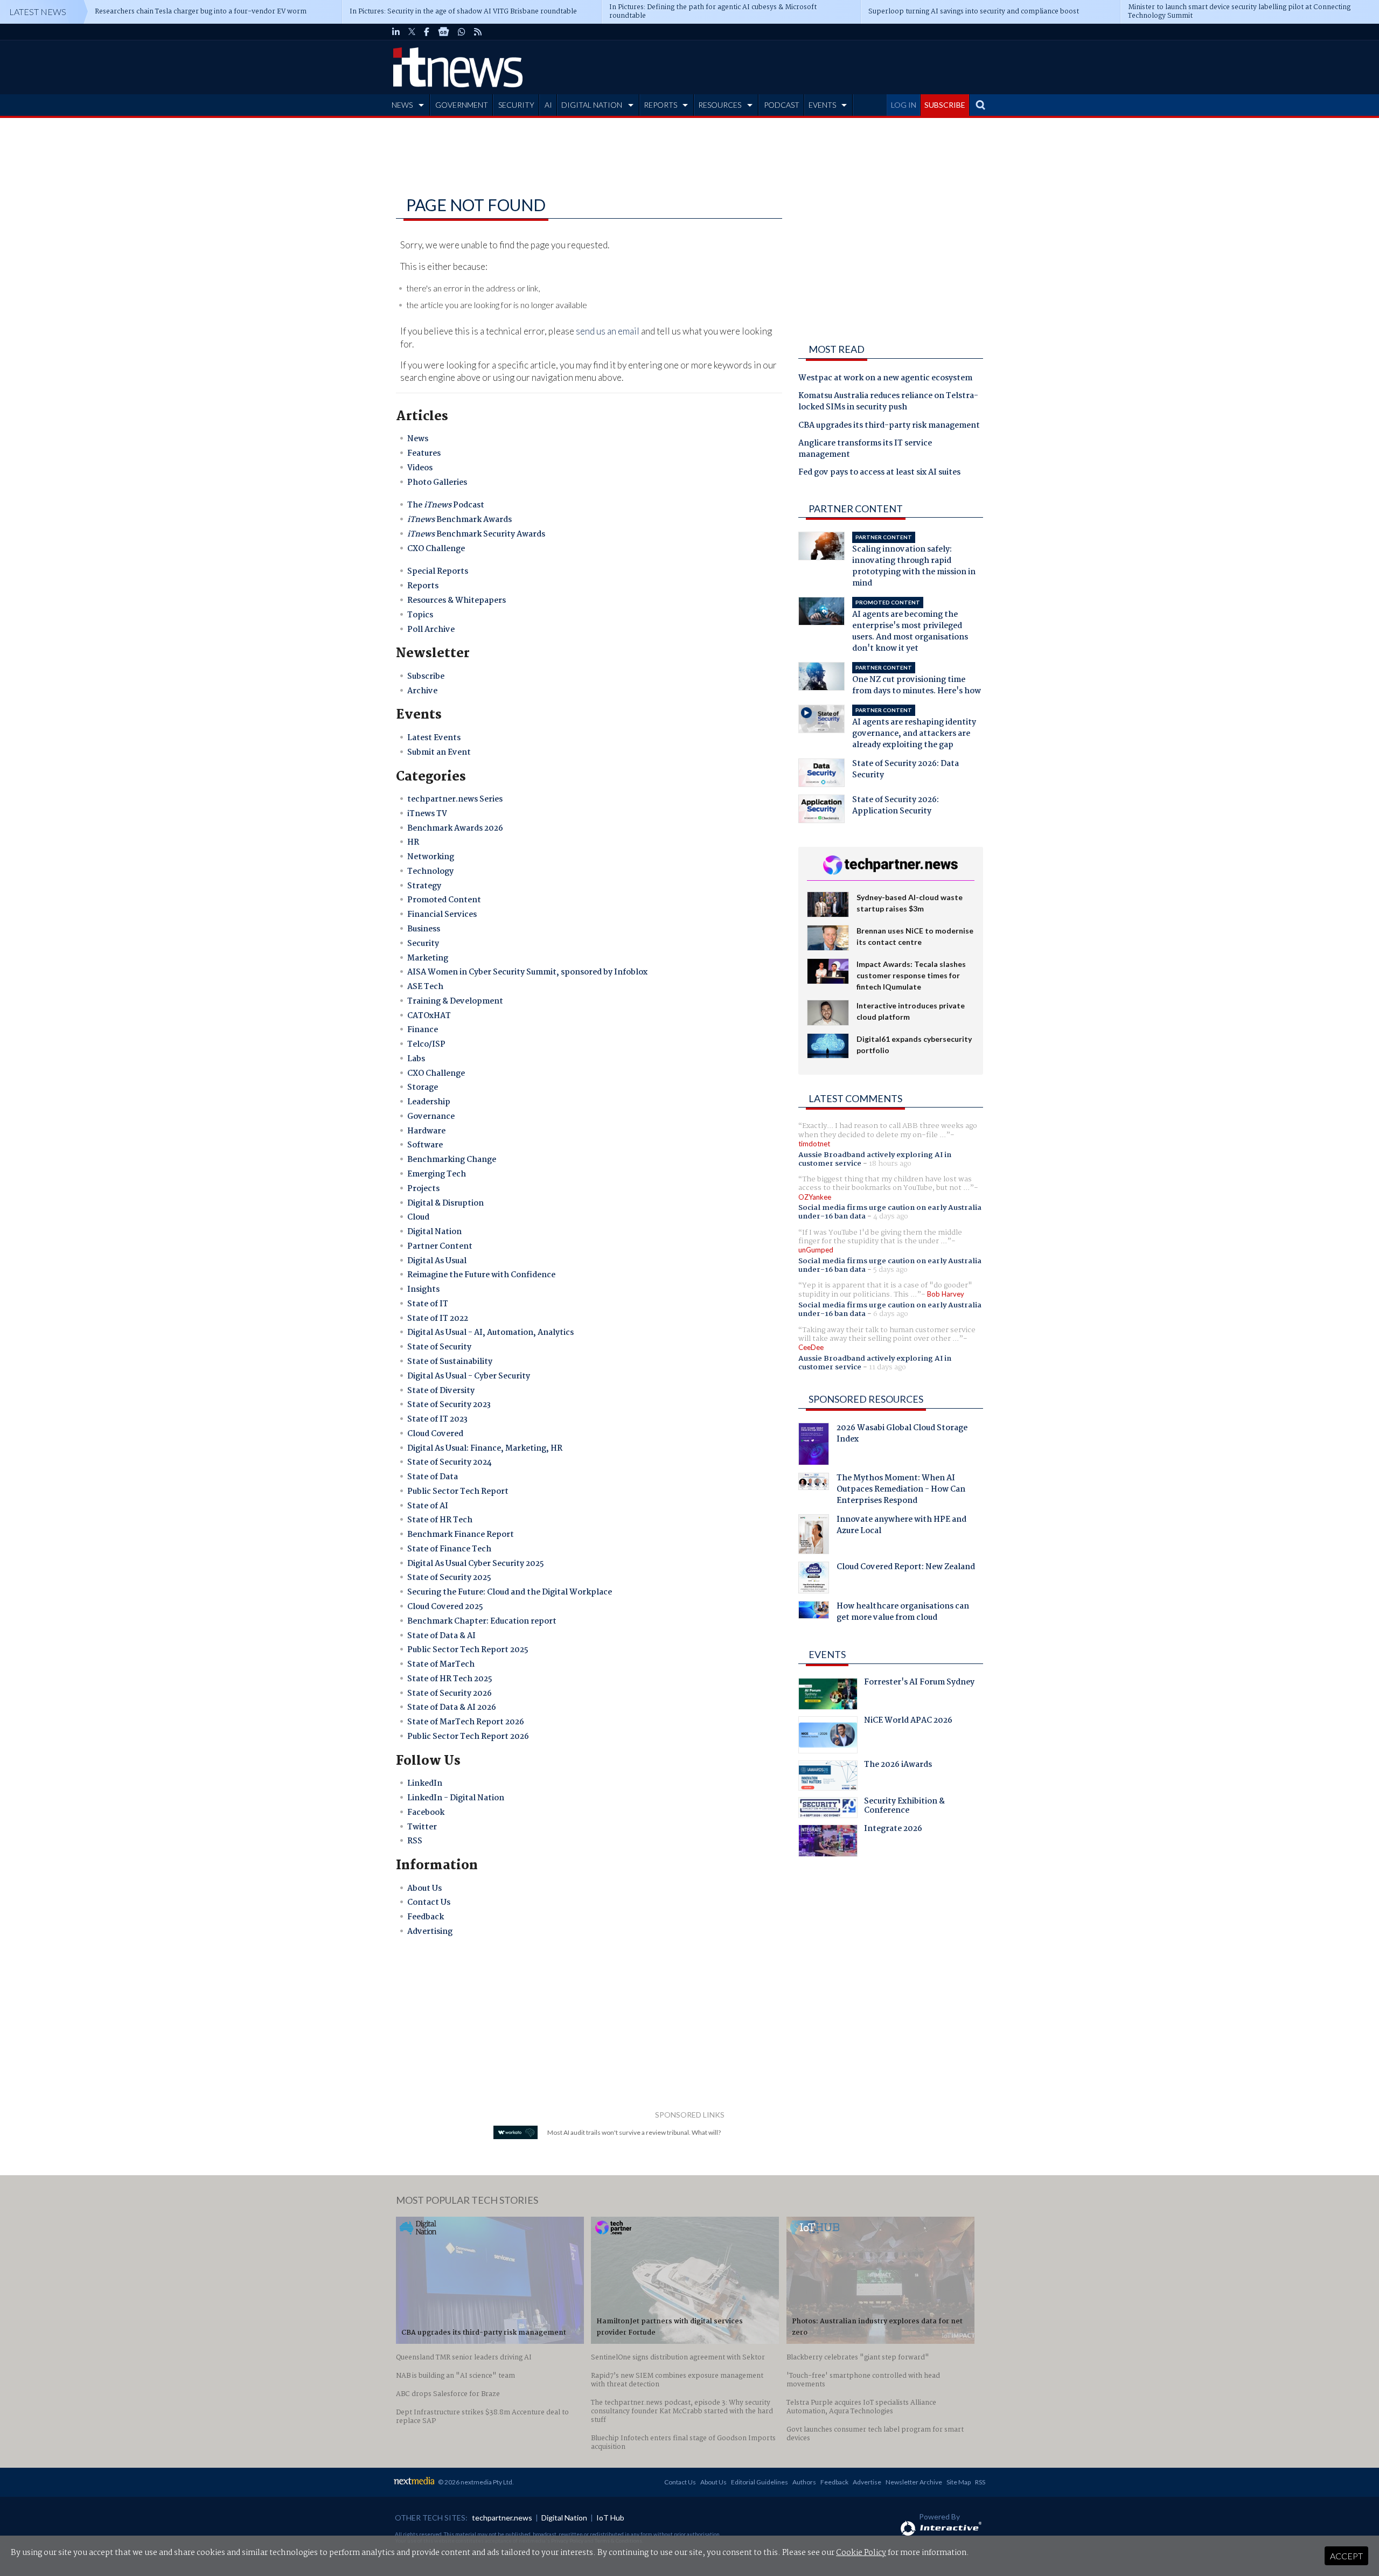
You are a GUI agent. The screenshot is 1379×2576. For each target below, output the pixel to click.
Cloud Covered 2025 (445, 1607)
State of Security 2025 (449, 1578)
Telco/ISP (426, 1045)
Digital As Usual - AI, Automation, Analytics (490, 1333)
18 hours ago (890, 1164)
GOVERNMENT (462, 105)
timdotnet (814, 1144)
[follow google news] (444, 32)
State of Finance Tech (449, 1549)
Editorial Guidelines (760, 2482)
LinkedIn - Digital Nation (456, 1798)
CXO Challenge (436, 549)
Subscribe (426, 677)
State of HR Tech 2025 (450, 1679)
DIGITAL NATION (592, 105)
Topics (420, 615)
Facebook (426, 1813)
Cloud (418, 1217)
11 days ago (887, 1367)
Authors (804, 2482)
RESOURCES (720, 105)
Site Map (959, 2482)
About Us (424, 1889)
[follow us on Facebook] (427, 32)
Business (424, 929)
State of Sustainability (450, 1362)
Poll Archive (431, 630)
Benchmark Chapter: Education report (482, 1621)
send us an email (608, 331)
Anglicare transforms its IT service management (865, 450)
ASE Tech (425, 987)
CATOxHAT (429, 1016)
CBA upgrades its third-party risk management (889, 426)
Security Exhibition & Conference (904, 1807)
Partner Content (440, 1247)
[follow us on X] (412, 32)
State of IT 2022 (438, 1319)
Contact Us (429, 1903)
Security (423, 944)
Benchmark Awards (459, 520)
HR (413, 843)
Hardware (426, 1131)
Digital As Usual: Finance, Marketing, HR (485, 1449)
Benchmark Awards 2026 (455, 829)
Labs (416, 1059)
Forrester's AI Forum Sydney (919, 1683)
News (418, 439)
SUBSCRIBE (945, 105)
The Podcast (446, 505)
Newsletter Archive (914, 2482)
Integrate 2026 (893, 1830)
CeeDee (811, 1347)
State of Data (433, 1477)
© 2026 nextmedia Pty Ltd (475, 2482)
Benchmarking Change (452, 1160)
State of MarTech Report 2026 (466, 1722)
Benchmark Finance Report (461, 1535)
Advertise (867, 2482)
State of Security (439, 1347)
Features (424, 454)
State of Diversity (441, 1391)
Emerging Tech (437, 1174)
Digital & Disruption (445, 1203)
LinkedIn (425, 1784)
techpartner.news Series (455, 799)
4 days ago (891, 1216)
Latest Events (434, 738)
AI (548, 105)
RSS (415, 1841)
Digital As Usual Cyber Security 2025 (476, 1564)
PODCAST (782, 105)
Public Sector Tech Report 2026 (468, 1737)
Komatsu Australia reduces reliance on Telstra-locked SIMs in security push (888, 402)
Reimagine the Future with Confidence (481, 1275)
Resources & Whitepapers (457, 601)
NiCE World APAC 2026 (908, 1722)
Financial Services (442, 915)
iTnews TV (427, 814)
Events (827, 1654)
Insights (423, 1290)
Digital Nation (434, 1232)
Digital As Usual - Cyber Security (469, 1376)
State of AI (428, 1506)
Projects (423, 1189)
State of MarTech (441, 1665)
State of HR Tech (440, 1520)
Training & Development (455, 1001)
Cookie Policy (861, 2553)
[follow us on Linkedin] (396, 32)
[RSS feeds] (478, 32)
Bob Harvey (946, 1294)
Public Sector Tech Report (458, 1492)
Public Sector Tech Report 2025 (468, 1650)
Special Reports (438, 572)
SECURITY (516, 105)
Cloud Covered (435, 1434)
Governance (431, 1117)
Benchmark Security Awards (476, 534)
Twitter (422, 1827)
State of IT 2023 (437, 1419)
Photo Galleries (437, 483)
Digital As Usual (437, 1261)
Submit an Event (439, 753)
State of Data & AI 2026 (452, 1708)
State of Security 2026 (450, 1694)
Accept (1346, 2556)
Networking (431, 857)
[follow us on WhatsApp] (462, 32)
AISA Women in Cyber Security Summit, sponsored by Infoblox (527, 972)
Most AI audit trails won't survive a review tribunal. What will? (634, 2132)
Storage (423, 1088)
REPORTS (660, 105)
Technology (430, 872)
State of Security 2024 (450, 1463)
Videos (420, 468)
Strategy (424, 886)
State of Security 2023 (449, 1405)
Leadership (429, 1102)
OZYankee (815, 1197)
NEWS (402, 105)
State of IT (428, 1304)
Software (425, 1145)
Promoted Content (444, 900)
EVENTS (822, 105)
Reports (423, 586)
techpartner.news (502, 2518)
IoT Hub (610, 2518)
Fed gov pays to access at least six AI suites (879, 473)
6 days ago (891, 1314)
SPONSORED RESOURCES (866, 1399)
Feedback (426, 1917)
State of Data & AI (441, 1636)
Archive (422, 691)
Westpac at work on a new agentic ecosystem (885, 379)
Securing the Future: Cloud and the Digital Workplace (510, 1592)
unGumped (816, 1250)
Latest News (38, 12)
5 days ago (890, 1270)
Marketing (428, 958)
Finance (423, 1030)
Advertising (430, 1932)
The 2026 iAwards (898, 1766)
